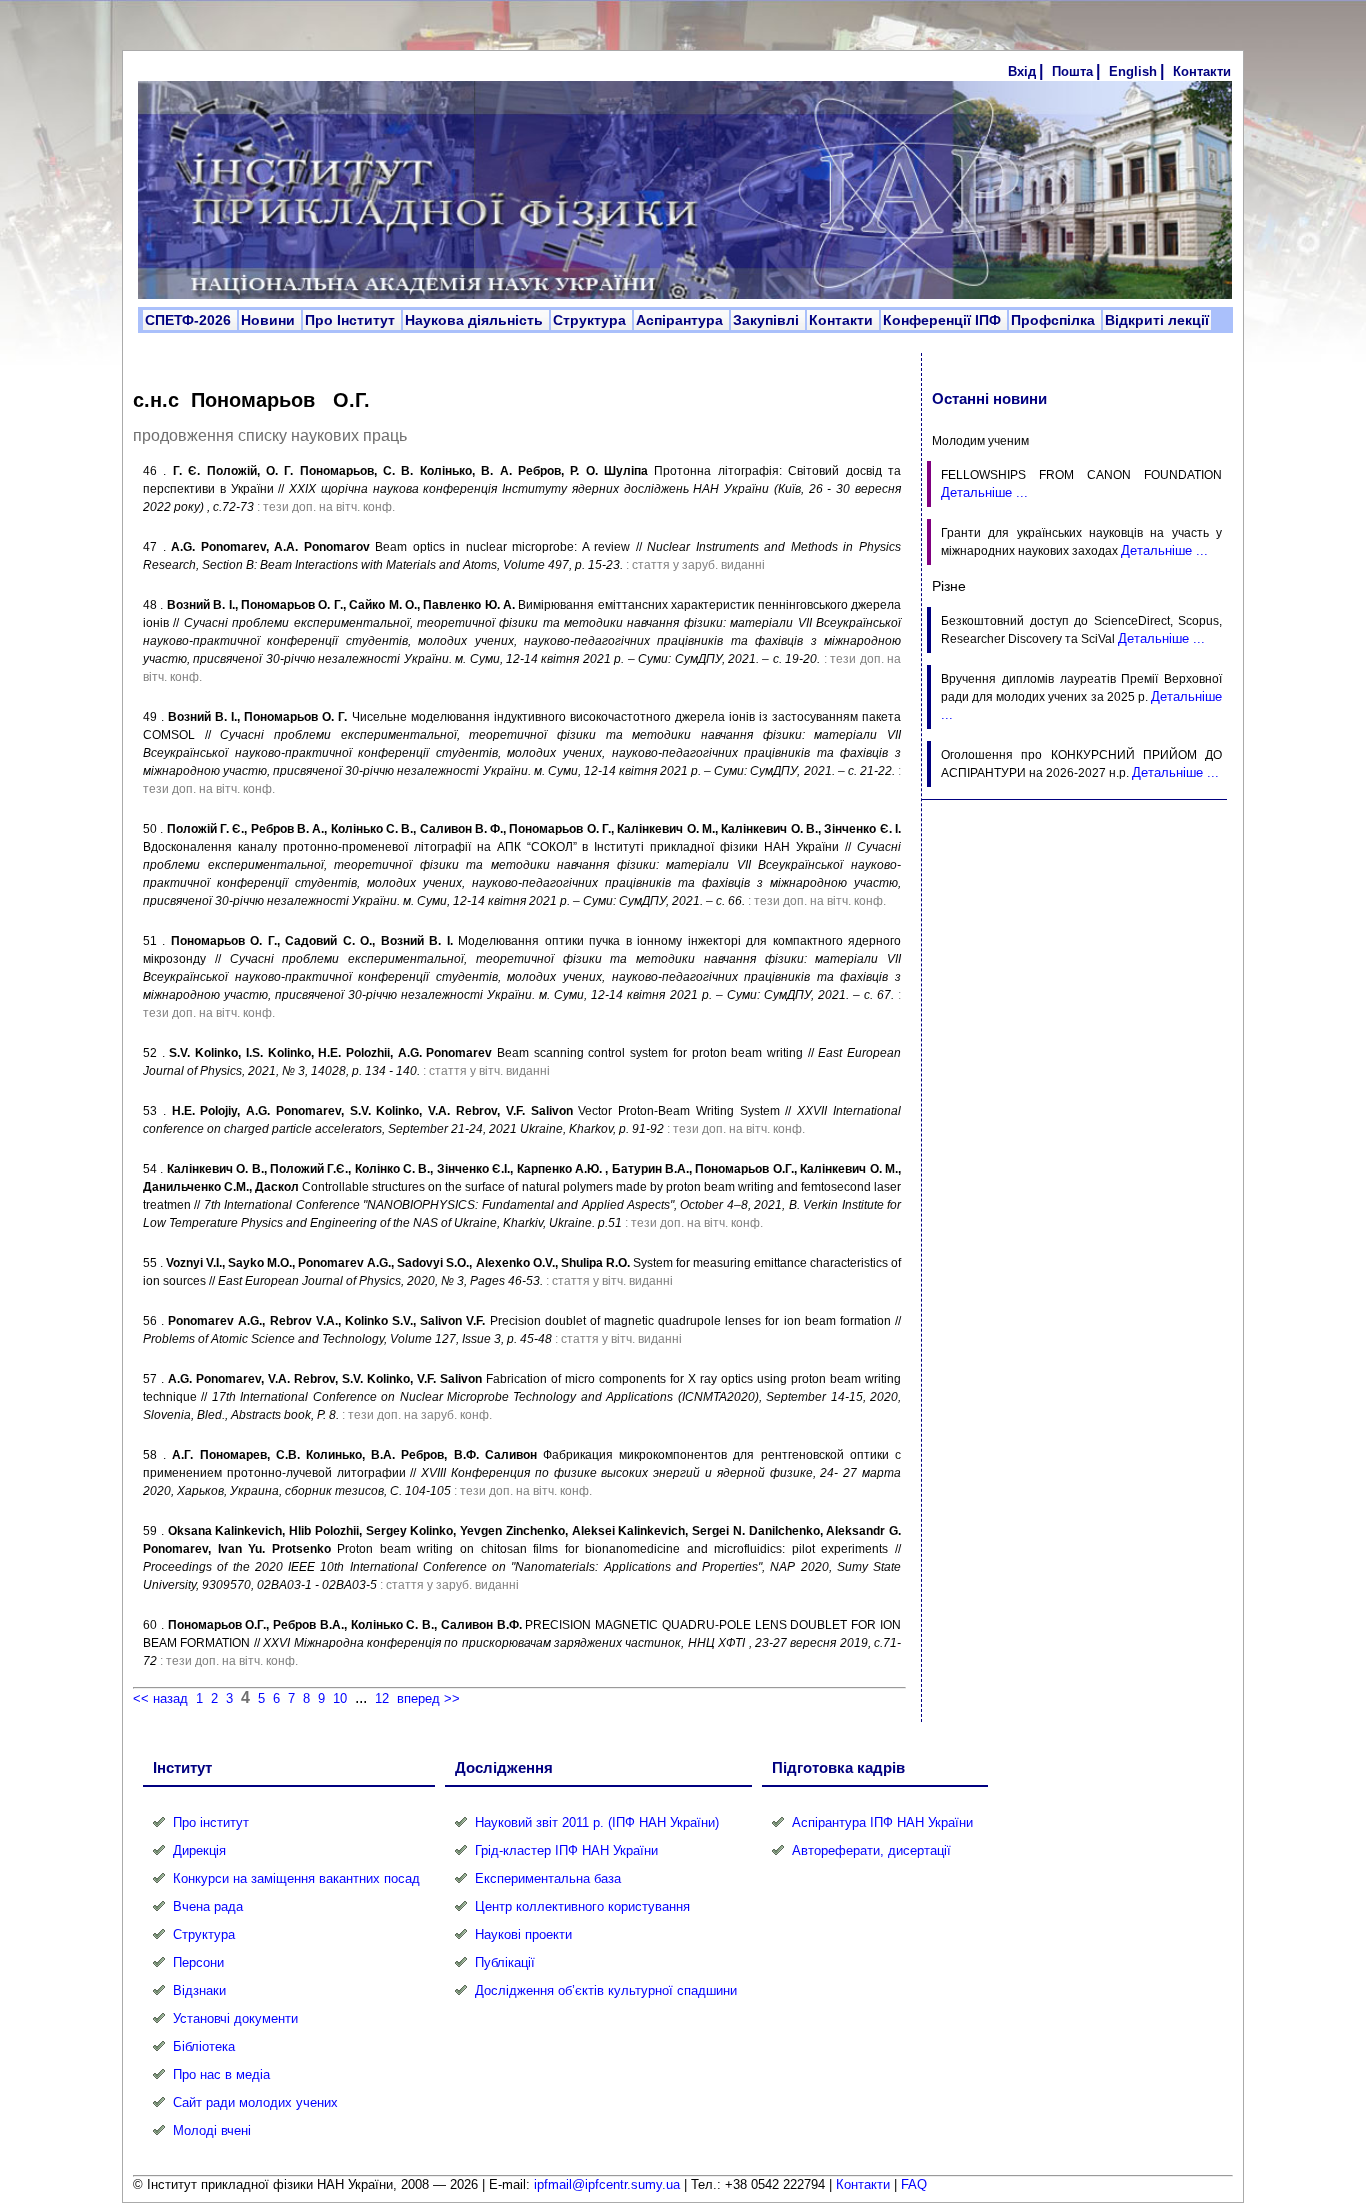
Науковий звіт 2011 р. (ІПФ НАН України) (597, 1822)
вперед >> (428, 1698)
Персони (198, 1962)
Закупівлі (768, 320)
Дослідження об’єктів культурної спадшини (606, 1990)
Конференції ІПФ (944, 320)
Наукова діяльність (476, 320)
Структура (591, 320)
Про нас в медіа (221, 2074)
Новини (270, 320)
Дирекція (199, 1850)
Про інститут (211, 1822)
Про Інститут (352, 320)
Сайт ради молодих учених (255, 2102)
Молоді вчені (212, 2130)
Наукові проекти (523, 1934)
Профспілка (1055, 320)
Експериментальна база (548, 1878)
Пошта (1072, 71)
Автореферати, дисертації (871, 1850)
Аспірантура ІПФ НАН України (882, 1822)
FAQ (914, 2184)
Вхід (1022, 71)
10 (340, 1698)
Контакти (1202, 71)
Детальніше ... (984, 492)
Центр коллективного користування (582, 1906)
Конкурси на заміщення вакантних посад (296, 1878)
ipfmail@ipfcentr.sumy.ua (607, 2184)
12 (382, 1698)
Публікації (505, 1962)
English (1133, 71)
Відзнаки (199, 1990)
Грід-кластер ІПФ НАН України (566, 1850)
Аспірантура (681, 320)
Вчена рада (208, 1906)
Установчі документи (235, 2018)
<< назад (160, 1698)
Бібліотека (204, 2046)
